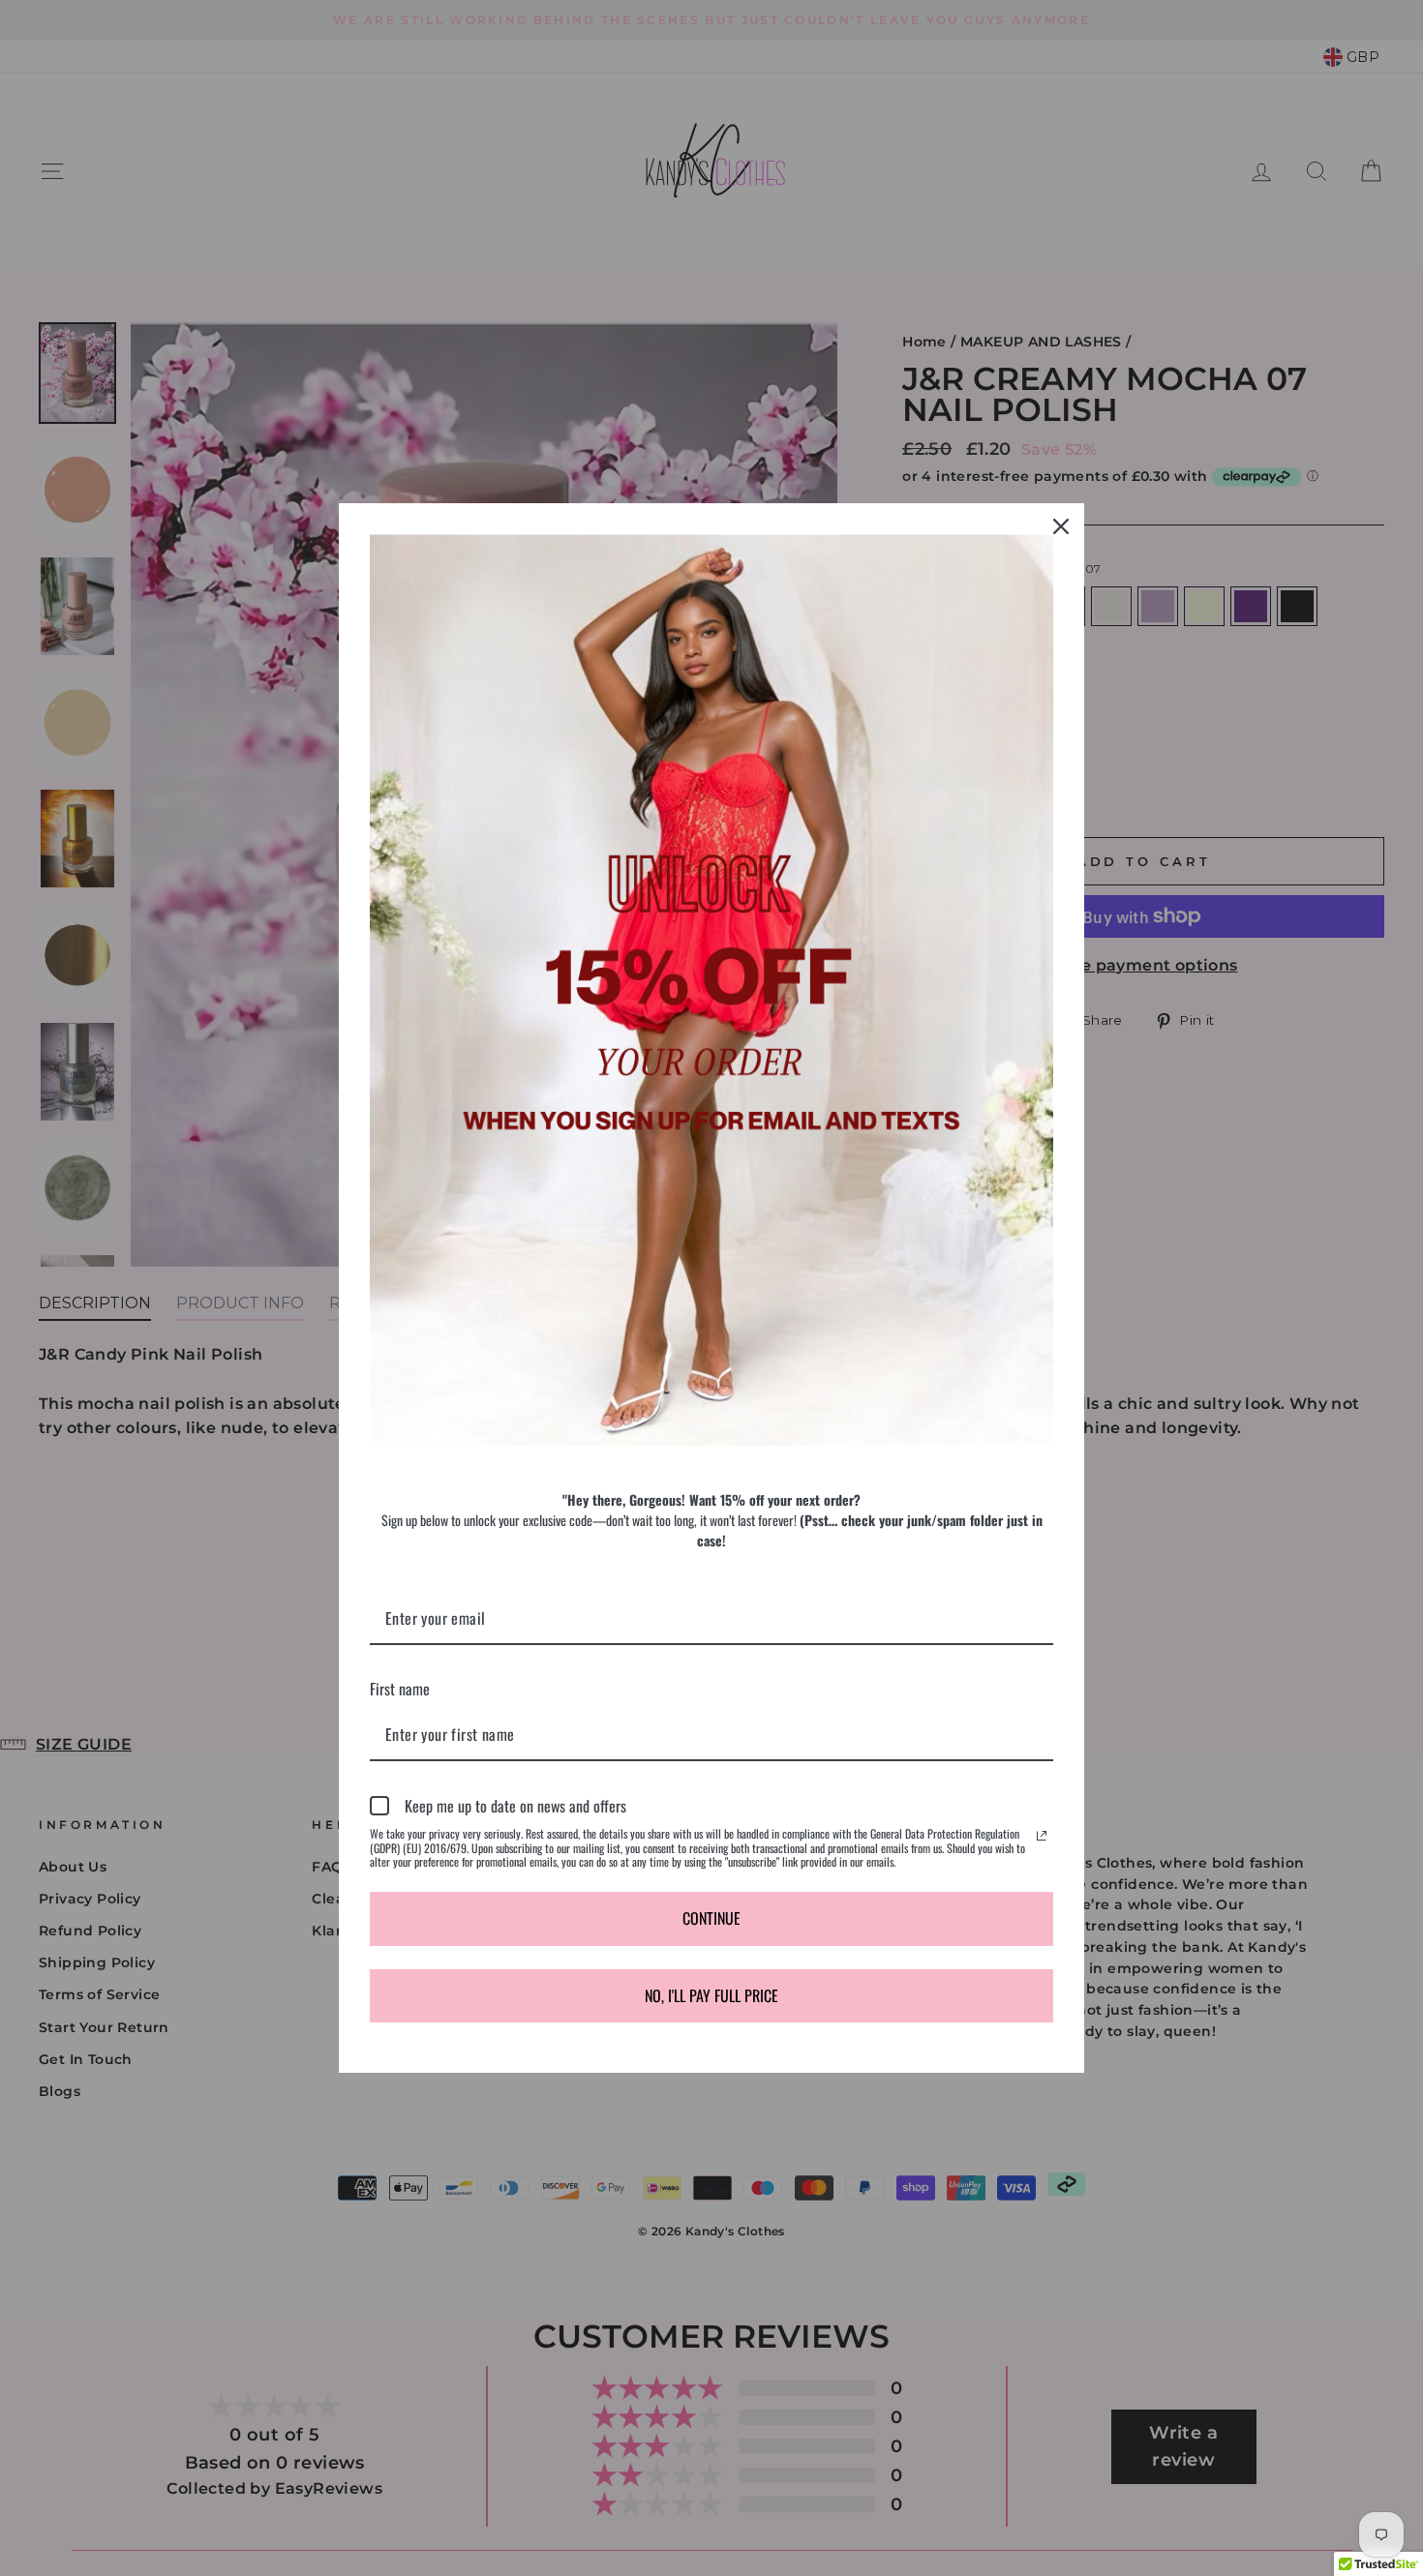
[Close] (1061, 526)
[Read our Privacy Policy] (1042, 1836)
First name (400, 1689)
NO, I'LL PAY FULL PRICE (711, 1995)
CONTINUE (711, 1918)
